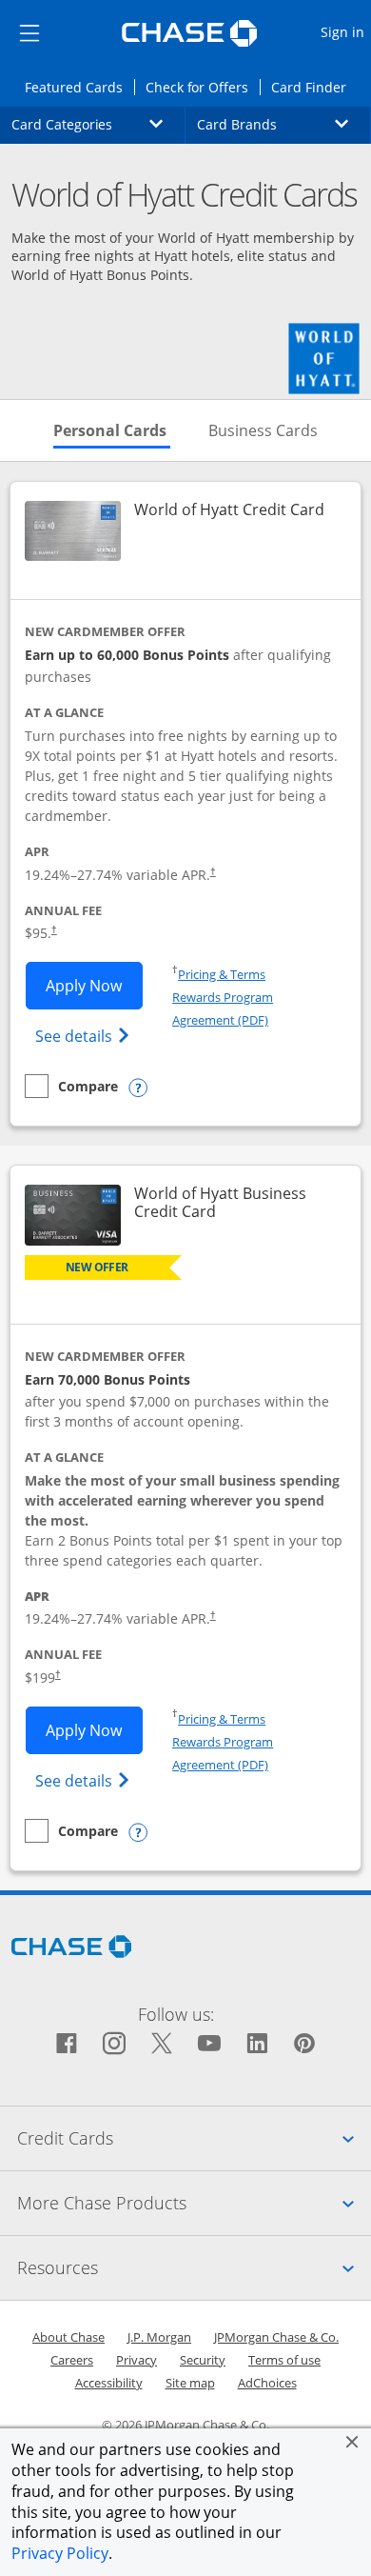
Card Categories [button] (98, 124)
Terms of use (284, 2360)
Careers (72, 2360)
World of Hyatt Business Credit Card (237, 1203)
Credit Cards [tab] (194, 2137)
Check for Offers (203, 87)
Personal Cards (112, 430)
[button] (352, 2442)
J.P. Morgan (159, 2337)
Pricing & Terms (222, 974)
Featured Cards (79, 87)
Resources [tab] (194, 2267)
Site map (190, 2383)
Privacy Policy (60, 2553)
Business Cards (263, 430)
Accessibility (109, 2383)
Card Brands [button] (284, 124)
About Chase (68, 2337)
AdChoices (267, 2383)
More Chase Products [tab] (194, 2202)
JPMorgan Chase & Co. (276, 2337)
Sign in (345, 31)
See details (85, 1036)
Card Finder (314, 87)
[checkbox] (71, 1086)
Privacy (137, 2360)
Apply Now (94, 985)
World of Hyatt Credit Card (229, 510)
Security (203, 2360)
